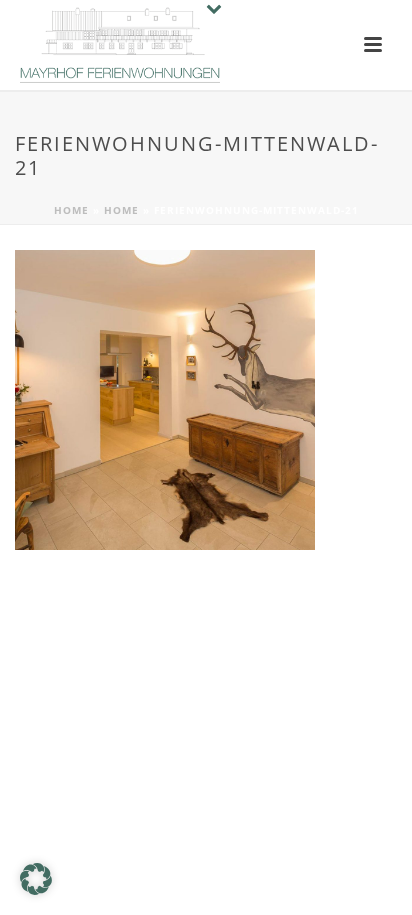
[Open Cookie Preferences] (36, 889)
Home (71, 210)
